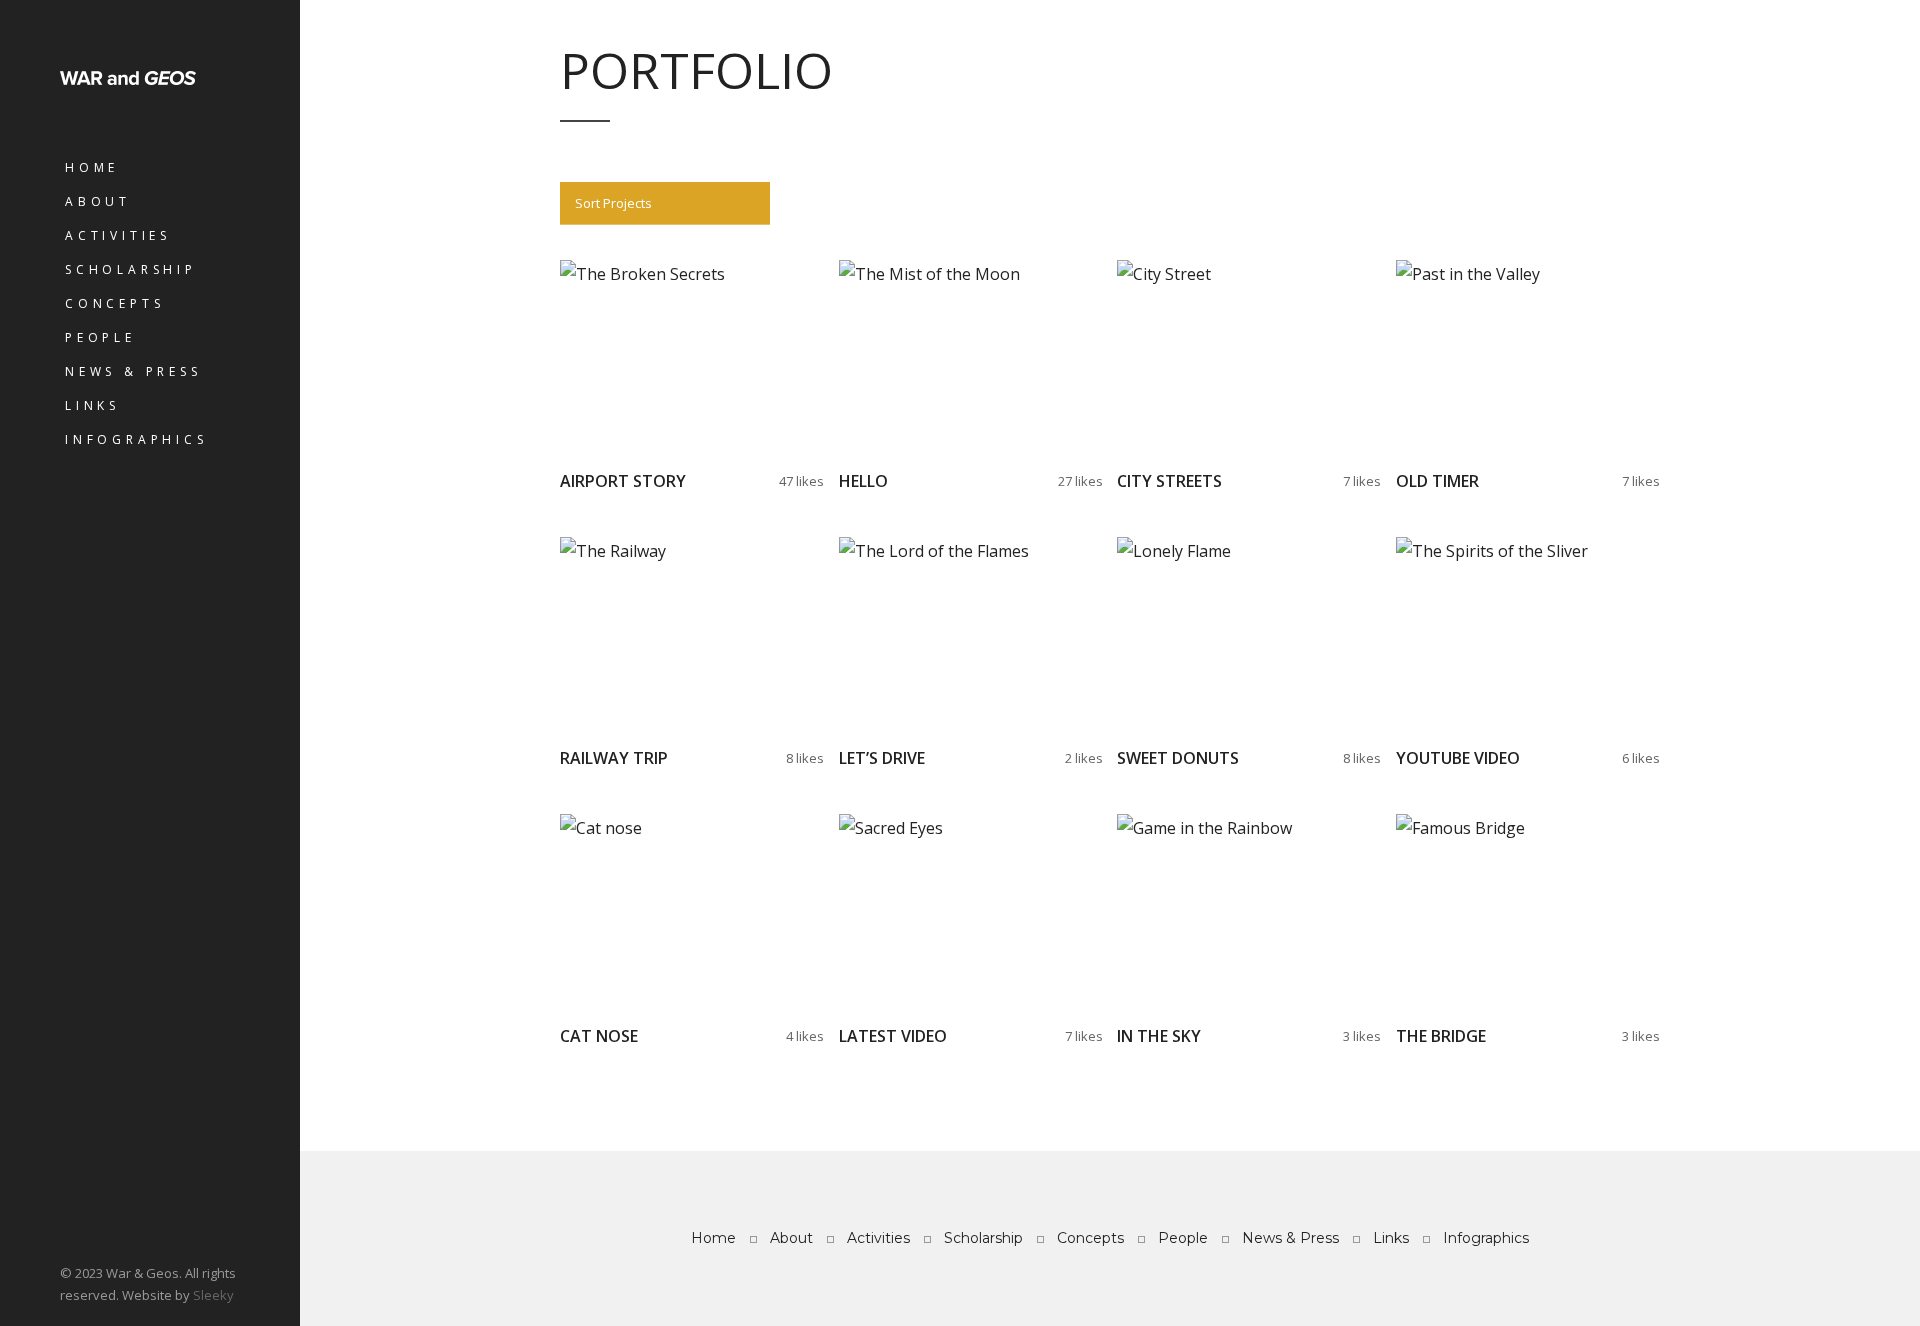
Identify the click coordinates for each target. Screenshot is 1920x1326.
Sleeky (213, 1295)
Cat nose (599, 1036)
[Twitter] (70, 1227)
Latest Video (893, 1036)
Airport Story (623, 481)
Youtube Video (1458, 758)
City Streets (1169, 481)
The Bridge (1441, 1036)
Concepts (114, 303)
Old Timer (1437, 481)
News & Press (133, 371)
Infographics (136, 439)
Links (92, 405)
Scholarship (131, 269)
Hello (863, 481)
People (100, 337)
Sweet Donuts (1178, 758)
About (98, 201)
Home (92, 167)
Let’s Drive (882, 758)
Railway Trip (614, 758)
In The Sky (1159, 1036)
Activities (118, 235)
